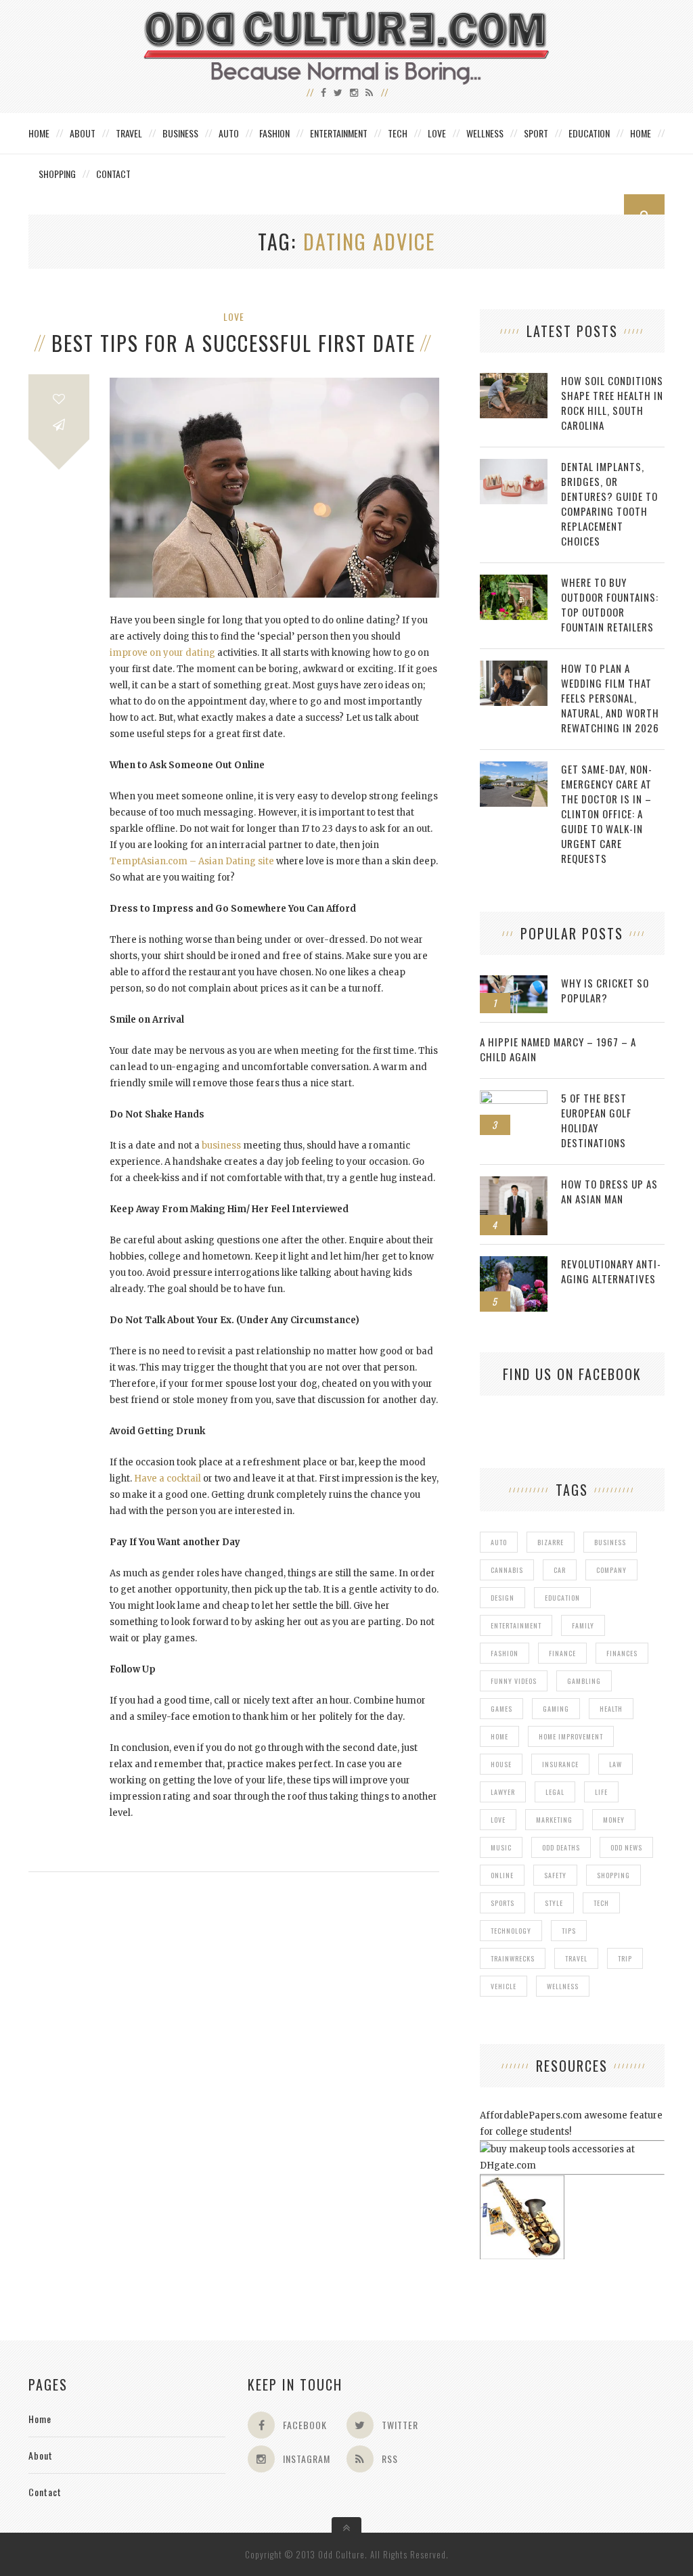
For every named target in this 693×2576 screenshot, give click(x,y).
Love (437, 133)
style (554, 1903)
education (562, 1598)
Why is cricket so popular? (605, 990)
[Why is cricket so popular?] (514, 982)
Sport (536, 133)
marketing (554, 1820)
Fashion (274, 133)
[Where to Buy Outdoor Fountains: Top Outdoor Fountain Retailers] (514, 582)
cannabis (507, 1570)
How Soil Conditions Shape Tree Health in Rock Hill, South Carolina (612, 403)
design (502, 1598)
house (501, 1764)
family (583, 1625)
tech (601, 1903)
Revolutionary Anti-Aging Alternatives (611, 1271)
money (614, 1820)
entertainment (516, 1625)
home (499, 1736)
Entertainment (339, 133)
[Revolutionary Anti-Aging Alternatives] (514, 1263)
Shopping (57, 174)
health (611, 1709)
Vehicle (504, 1986)
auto (499, 1542)
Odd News (626, 1847)
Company (611, 1570)
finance (562, 1653)
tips (569, 1931)
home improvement (571, 1736)
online (502, 1875)
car (560, 1570)
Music (501, 1847)
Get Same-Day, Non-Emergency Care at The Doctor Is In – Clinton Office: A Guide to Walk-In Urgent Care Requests (607, 814)
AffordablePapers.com (531, 2115)
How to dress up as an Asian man (609, 1191)
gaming (556, 1709)
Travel (129, 133)
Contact (113, 174)
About (83, 133)
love (498, 1820)
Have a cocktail (166, 1479)
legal (555, 1792)
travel (576, 1958)
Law (616, 1764)
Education (589, 133)
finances (622, 1653)
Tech (398, 133)
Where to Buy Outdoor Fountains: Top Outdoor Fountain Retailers (610, 604)
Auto (229, 133)
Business (180, 133)
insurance (560, 1764)
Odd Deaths (561, 1847)
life (601, 1792)
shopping (613, 1875)
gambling (584, 1681)
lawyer (503, 1792)
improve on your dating (162, 653)
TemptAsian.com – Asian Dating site (192, 861)
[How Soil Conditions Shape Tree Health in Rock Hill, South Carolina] (514, 380)
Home (39, 133)
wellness (563, 1986)
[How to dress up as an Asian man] (514, 1183)
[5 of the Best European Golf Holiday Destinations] (514, 1097)
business (221, 1146)
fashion (505, 1653)
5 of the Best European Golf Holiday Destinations (596, 1120)
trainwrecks (513, 1958)
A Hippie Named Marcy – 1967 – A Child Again (558, 1049)
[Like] (59, 399)
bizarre (551, 1542)
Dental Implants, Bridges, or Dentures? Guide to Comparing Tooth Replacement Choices (609, 504)
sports (502, 1903)
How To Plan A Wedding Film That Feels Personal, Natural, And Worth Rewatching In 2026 (610, 698)
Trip (625, 1958)
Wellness (485, 133)
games (501, 1709)
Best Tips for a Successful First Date (233, 343)
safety (555, 1875)
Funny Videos (514, 1681)
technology (511, 1931)
